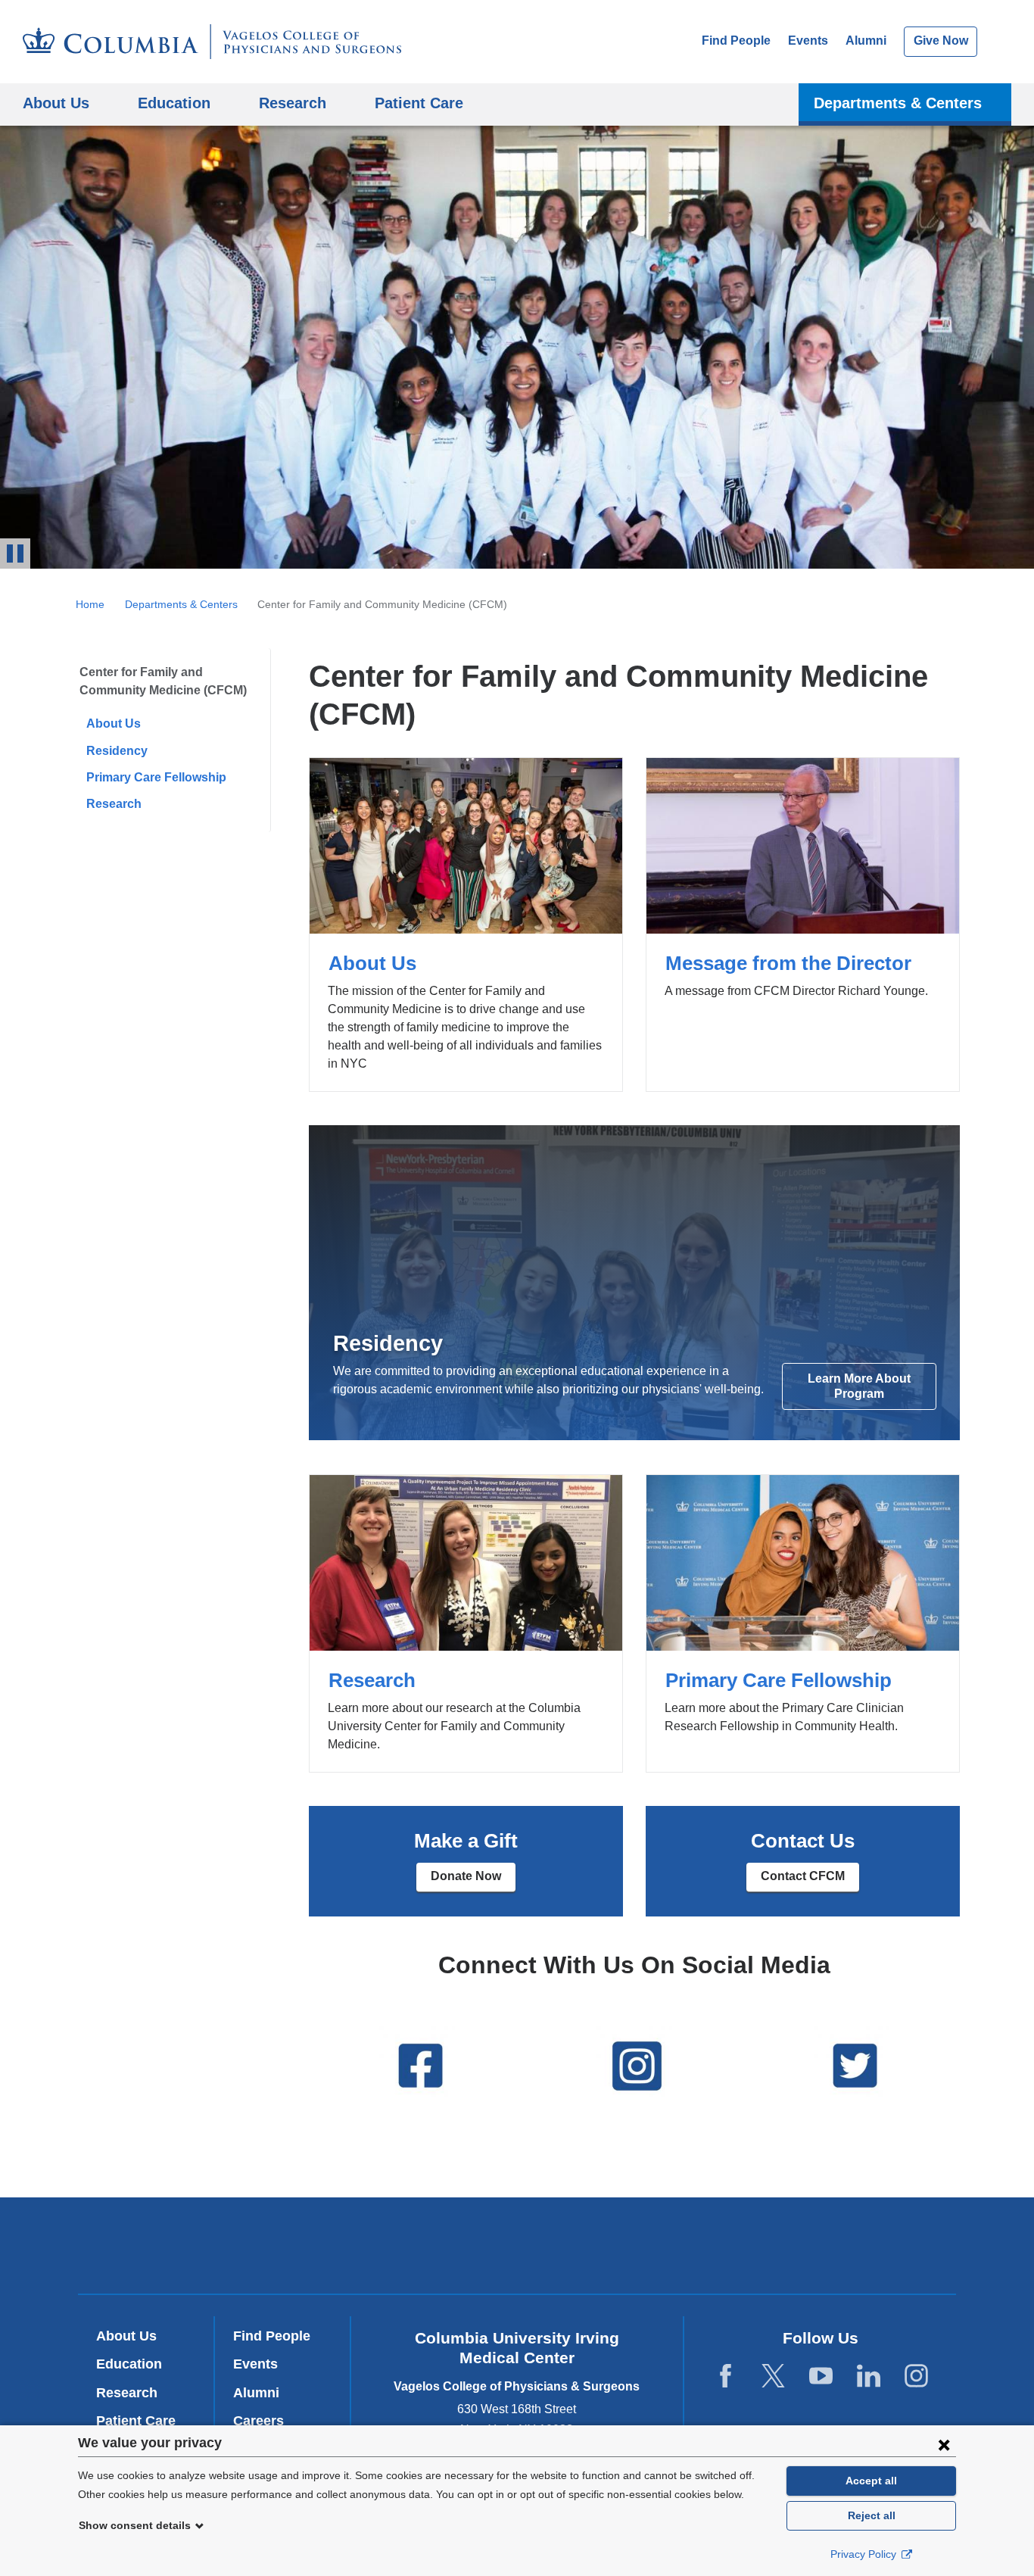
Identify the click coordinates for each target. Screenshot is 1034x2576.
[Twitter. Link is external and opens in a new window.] (773, 2376)
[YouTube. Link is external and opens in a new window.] (821, 2376)
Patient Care (419, 103)
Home (90, 604)
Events (808, 41)
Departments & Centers (181, 604)
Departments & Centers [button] (898, 103)
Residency (117, 751)
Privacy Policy (865, 2554)
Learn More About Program (859, 1386)
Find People (736, 41)
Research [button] (293, 103)
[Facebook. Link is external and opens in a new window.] (726, 2376)
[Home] (212, 42)
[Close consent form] (944, 2444)
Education (129, 2364)
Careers (258, 2421)
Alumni (866, 41)
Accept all (871, 2481)
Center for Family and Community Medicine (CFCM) (163, 681)
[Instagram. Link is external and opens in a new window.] (916, 2376)
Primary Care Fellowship (156, 777)
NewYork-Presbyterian (517, 2249)
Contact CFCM (803, 1876)
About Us (114, 724)
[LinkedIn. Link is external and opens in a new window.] (869, 2376)
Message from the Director (803, 925)
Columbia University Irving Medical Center (311, 2245)
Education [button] (174, 103)
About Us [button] (56, 103)
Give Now (941, 41)
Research (114, 804)
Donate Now (466, 1876)
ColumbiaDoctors (735, 2245)
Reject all (872, 2515)
